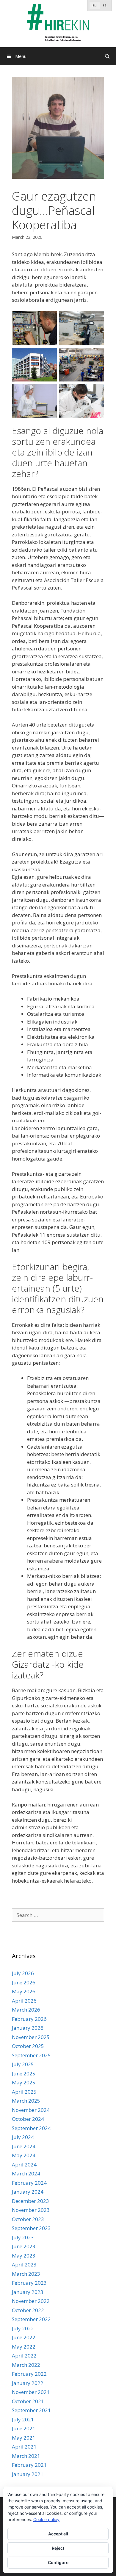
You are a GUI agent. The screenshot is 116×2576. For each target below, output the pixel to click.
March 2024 (26, 2173)
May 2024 (24, 2155)
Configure (58, 2562)
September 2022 (31, 2319)
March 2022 (26, 2365)
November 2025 (31, 2037)
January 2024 (28, 2192)
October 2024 (28, 2119)
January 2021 (28, 2474)
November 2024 (31, 2110)
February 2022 (29, 2374)
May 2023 (24, 2256)
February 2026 (29, 2019)
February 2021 (29, 2465)
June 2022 (24, 2337)
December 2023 (30, 2201)
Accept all (58, 2534)
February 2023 (29, 2283)
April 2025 (24, 2092)
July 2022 (23, 2328)
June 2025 (24, 2073)
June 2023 (24, 2246)
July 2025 (23, 2064)
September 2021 (31, 2410)
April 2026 (24, 2001)
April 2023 (24, 2265)
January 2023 (28, 2292)
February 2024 (29, 2183)
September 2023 (31, 2228)
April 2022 (24, 2356)
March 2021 (26, 2456)
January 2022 (28, 2383)
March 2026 (26, 2010)
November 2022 (31, 2301)
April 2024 (24, 2165)
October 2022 (28, 2310)
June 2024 (24, 2146)
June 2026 (24, 1982)
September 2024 (31, 2128)
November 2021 (31, 2392)
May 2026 (24, 1991)
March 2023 (26, 2274)
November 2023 (31, 2210)
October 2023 (28, 2219)
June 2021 (24, 2428)
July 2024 (23, 2137)
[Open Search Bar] (107, 56)
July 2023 (23, 2237)
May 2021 (24, 2438)
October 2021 (28, 2401)
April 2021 (24, 2447)
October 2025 (28, 2046)
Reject (58, 2548)
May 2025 (24, 2082)
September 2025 (31, 2055)
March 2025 (26, 2101)
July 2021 (23, 2419)
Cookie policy (46, 2519)
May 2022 (24, 2347)
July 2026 (23, 1973)
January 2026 (28, 2028)
